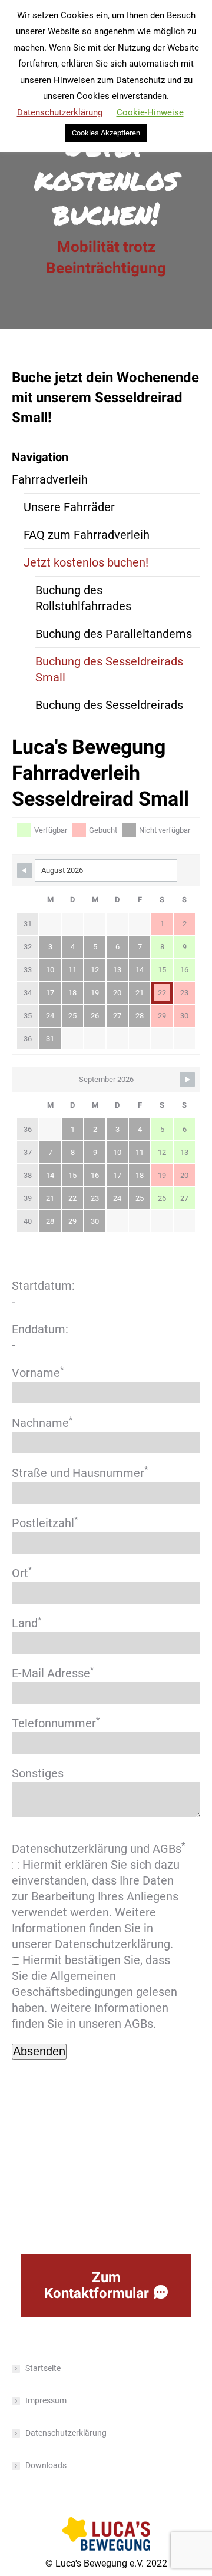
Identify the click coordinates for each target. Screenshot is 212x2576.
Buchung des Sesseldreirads (109, 705)
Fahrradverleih (50, 479)
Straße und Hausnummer (80, 1473)
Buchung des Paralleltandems (114, 634)
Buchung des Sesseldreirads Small (109, 669)
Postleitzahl (45, 1523)
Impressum (46, 2400)
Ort (22, 1573)
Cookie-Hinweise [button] (150, 112)
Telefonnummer (56, 1723)
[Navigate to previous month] (25, 870)
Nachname (42, 1423)
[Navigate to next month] (187, 1080)
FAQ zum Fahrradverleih (87, 535)
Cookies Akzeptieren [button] (106, 133)
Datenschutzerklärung (66, 2433)
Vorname (38, 1373)
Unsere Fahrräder (69, 507)
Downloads (46, 2465)
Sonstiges (38, 1773)
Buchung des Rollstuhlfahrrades (83, 598)
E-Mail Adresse (53, 1673)
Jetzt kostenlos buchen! (86, 562)
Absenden (39, 2051)
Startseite (43, 2368)
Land (26, 1623)
